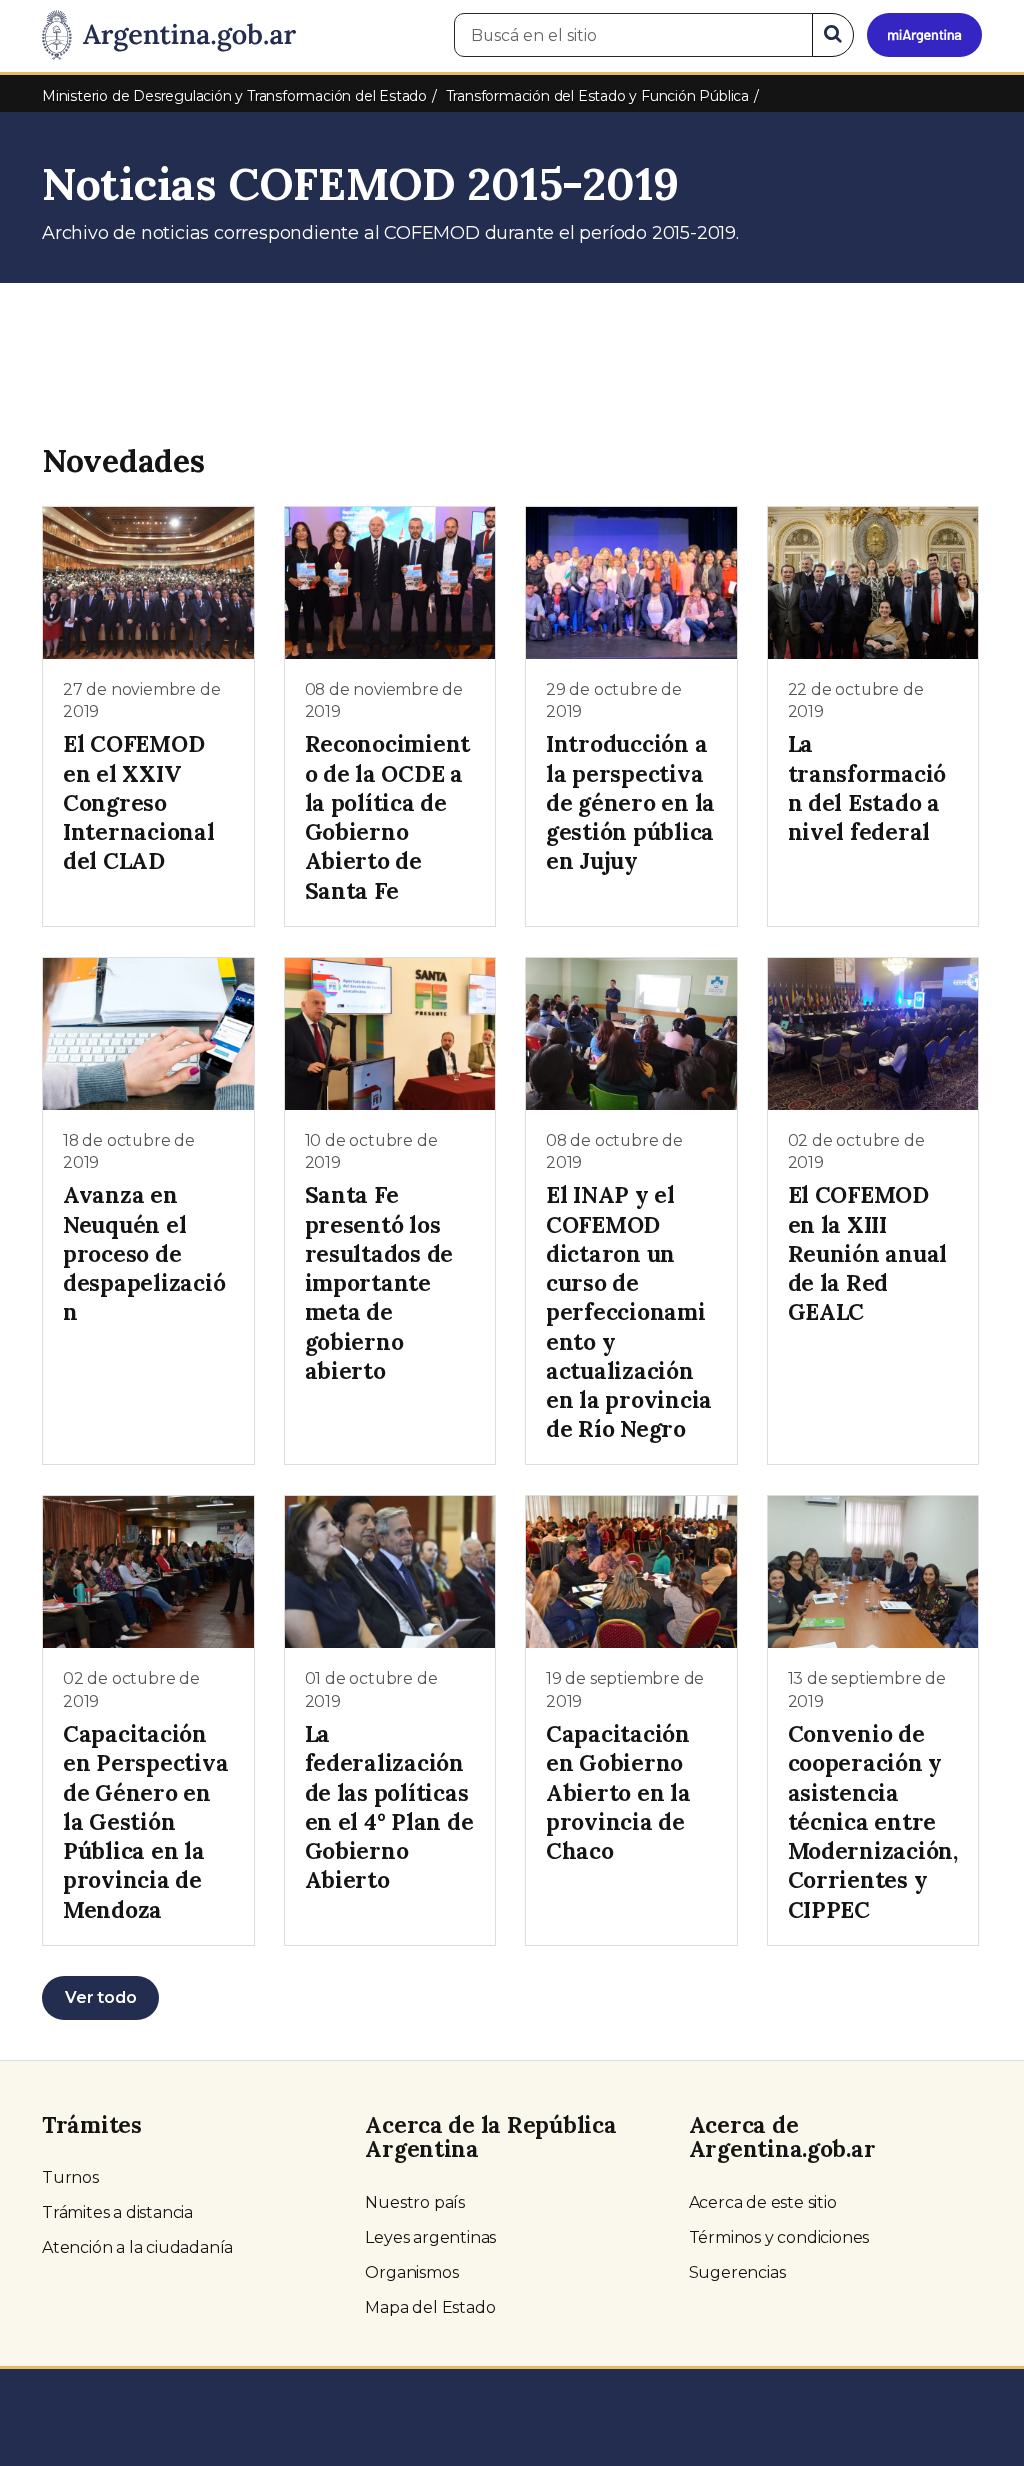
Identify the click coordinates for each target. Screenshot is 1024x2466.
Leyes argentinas (430, 2237)
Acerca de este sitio (763, 2202)
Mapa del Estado (430, 2307)
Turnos (70, 2177)
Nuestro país (415, 2202)
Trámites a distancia (117, 2212)
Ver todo (100, 1997)
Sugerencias (737, 2272)
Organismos (411, 2272)
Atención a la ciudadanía (137, 2247)
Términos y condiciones (779, 2237)
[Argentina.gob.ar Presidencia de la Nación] (169, 36)
